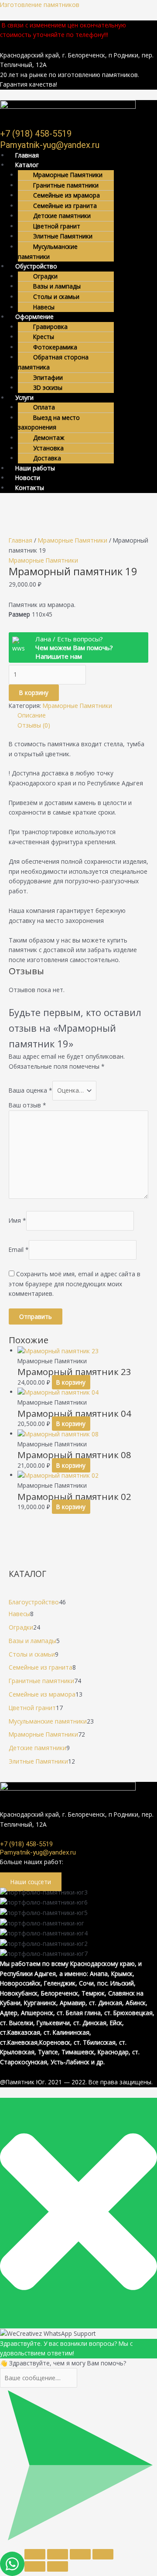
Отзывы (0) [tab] (34, 725)
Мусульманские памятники (48, 252)
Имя (17, 1220)
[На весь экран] (58, 2554)
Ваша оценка (31, 1090)
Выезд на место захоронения (49, 423)
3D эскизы (48, 387)
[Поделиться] (80, 2554)
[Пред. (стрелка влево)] (35, 2566)
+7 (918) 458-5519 (36, 134)
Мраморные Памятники (73, 540)
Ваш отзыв (27, 1105)
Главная (20, 540)
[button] (83, 267)
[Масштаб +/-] (35, 2554)
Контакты (30, 488)
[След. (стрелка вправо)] (58, 2566)
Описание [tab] (32, 715)
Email (19, 1249)
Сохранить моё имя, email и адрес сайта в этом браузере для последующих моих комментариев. (75, 1284)
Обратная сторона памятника (53, 362)
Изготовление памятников (40, 5)
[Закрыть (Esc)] (103, 2554)
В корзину (34, 693)
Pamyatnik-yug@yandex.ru (50, 145)
